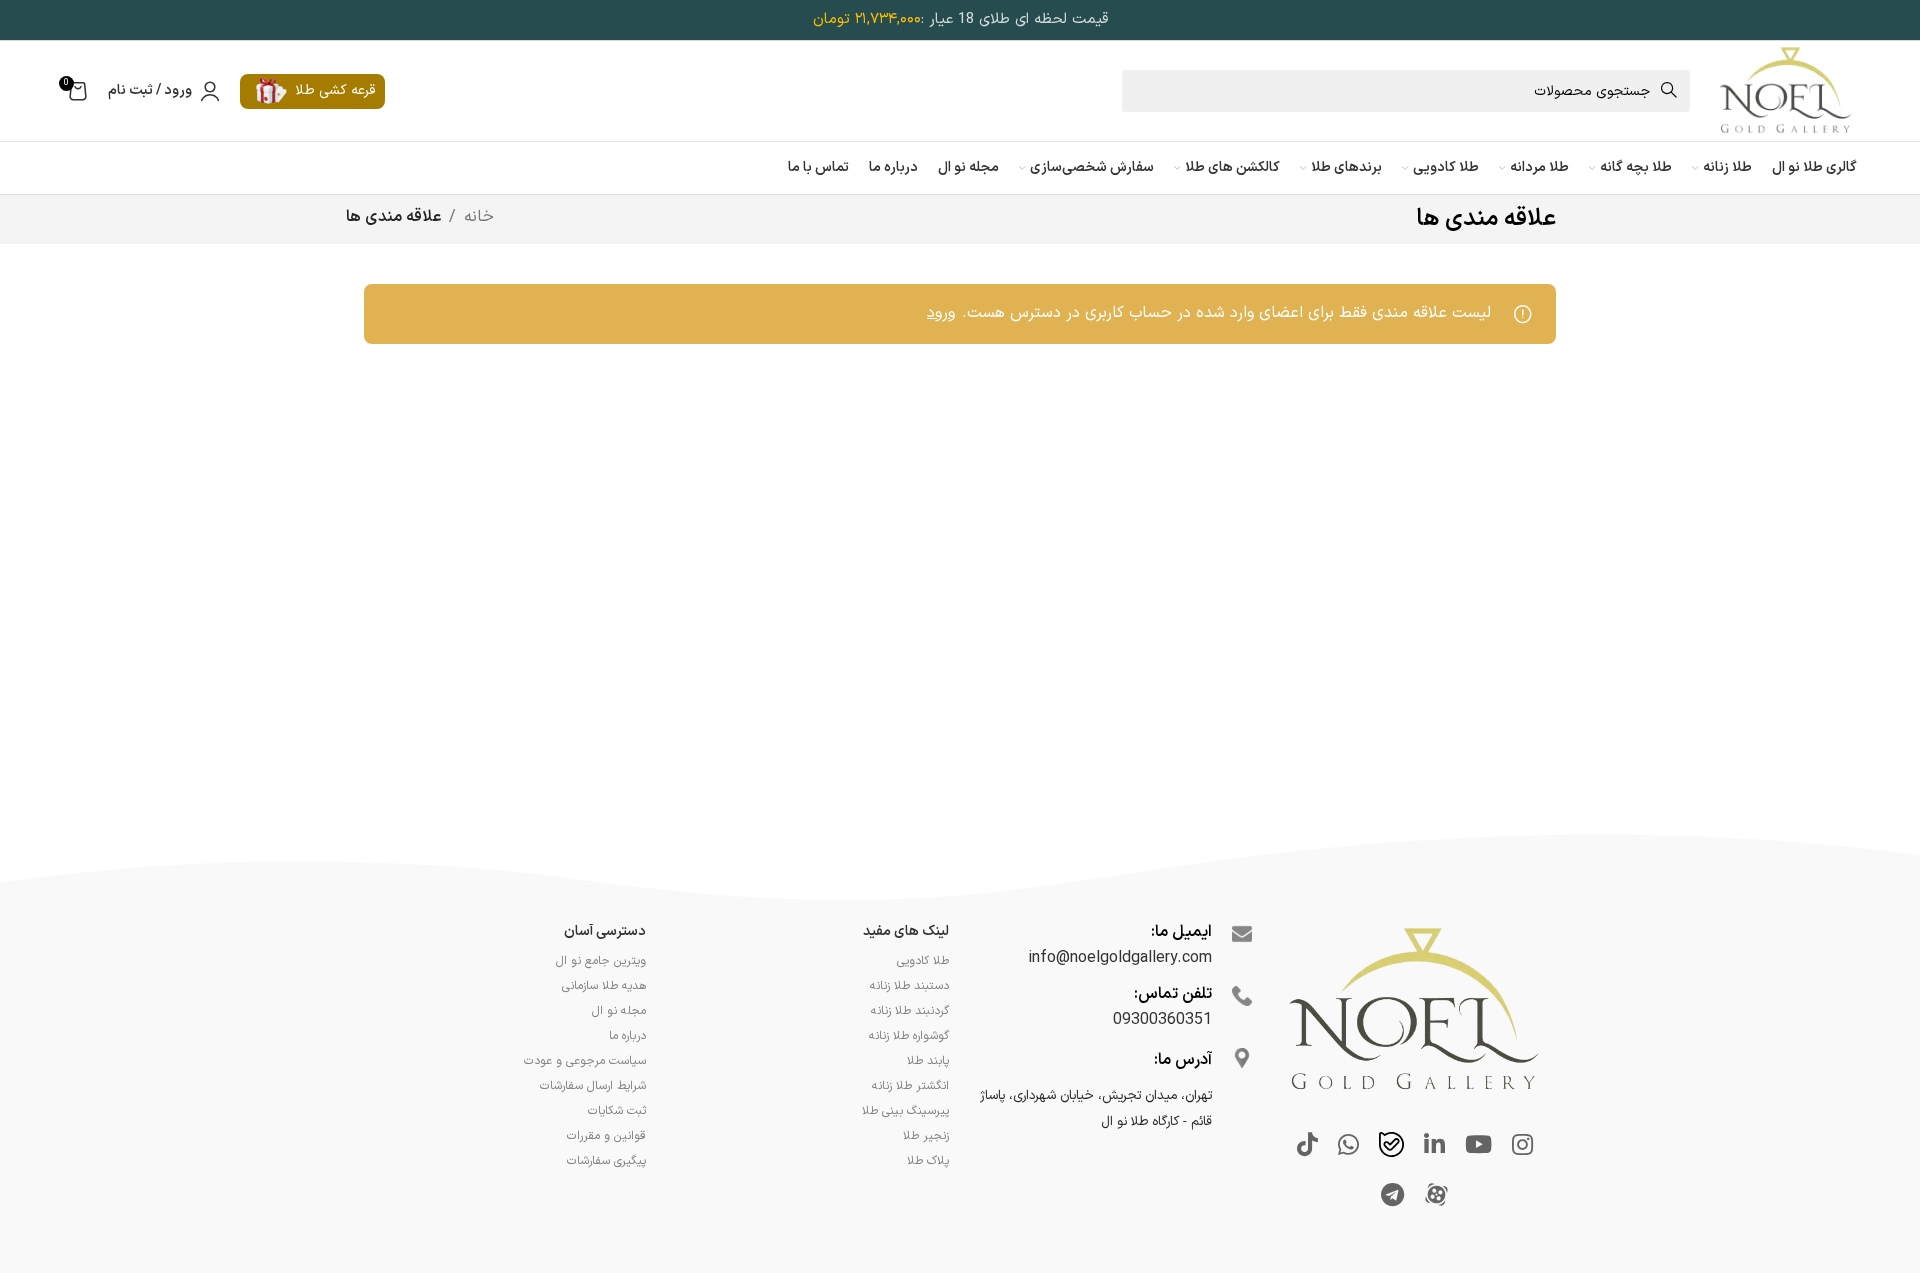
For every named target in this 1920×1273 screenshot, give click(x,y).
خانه (479, 217)
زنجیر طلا (926, 1136)
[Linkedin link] (1434, 1147)
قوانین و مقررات (606, 1136)
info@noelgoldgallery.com (1120, 958)
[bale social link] (1391, 1147)
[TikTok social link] (1307, 1147)
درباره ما (627, 1036)
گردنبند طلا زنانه (910, 1011)
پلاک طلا (928, 1161)
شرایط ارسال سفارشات (593, 1086)
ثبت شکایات (617, 1111)
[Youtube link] (1478, 1147)
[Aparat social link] (1436, 1197)
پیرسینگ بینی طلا (905, 1111)
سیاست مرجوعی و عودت (585, 1061)
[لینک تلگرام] (1392, 1197)
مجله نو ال (619, 1011)
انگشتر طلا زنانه (910, 1086)
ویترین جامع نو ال (601, 961)
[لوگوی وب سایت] (1784, 90)
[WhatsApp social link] (1348, 1147)
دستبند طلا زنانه (909, 986)
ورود (941, 313)
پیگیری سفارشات (606, 1161)
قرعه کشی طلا (335, 90)
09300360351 (1162, 1020)
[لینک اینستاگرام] (1522, 1147)
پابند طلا (928, 1061)
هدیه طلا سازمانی (604, 986)
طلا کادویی (923, 961)
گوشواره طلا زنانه (909, 1036)
